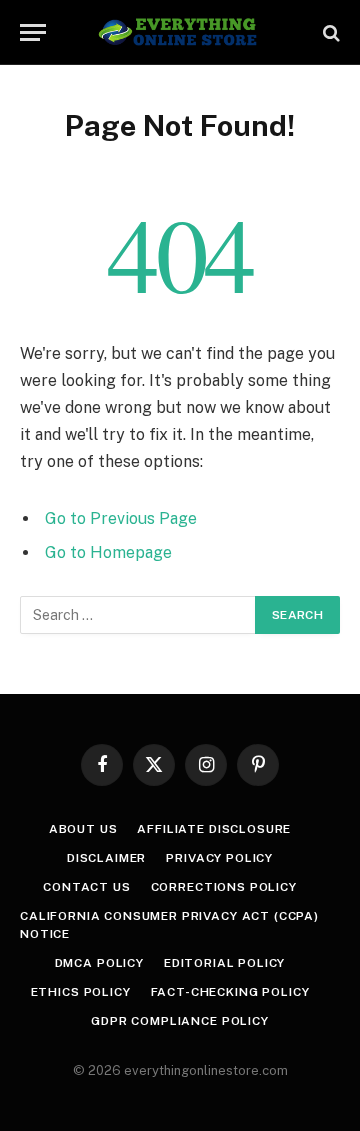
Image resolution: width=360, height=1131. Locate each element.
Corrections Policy (224, 887)
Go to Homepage (108, 552)
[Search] (329, 32)
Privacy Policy (219, 858)
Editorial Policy (224, 963)
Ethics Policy (81, 992)
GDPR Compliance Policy (179, 1021)
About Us (83, 829)
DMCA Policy (99, 963)
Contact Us (86, 887)
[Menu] (33, 32)
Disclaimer (106, 858)
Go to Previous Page (121, 518)
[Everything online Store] (180, 32)
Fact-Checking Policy (230, 992)
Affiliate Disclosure (214, 829)
